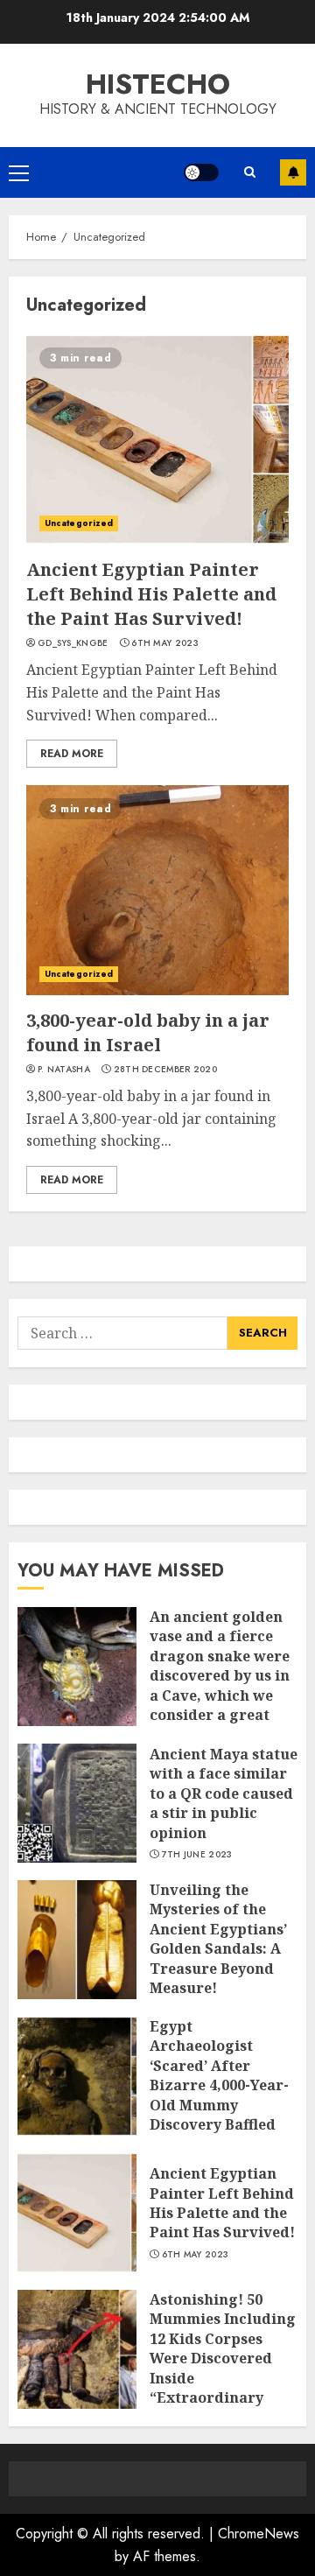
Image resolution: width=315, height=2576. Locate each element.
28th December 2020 (165, 1070)
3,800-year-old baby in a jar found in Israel (148, 1032)
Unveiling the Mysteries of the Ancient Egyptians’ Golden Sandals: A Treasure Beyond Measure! (218, 1939)
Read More (72, 754)
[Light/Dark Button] (201, 172)
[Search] (249, 172)
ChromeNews (259, 2534)
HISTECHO (158, 84)
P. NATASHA (64, 1070)
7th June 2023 (197, 1855)
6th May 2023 (165, 643)
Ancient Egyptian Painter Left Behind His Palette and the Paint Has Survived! (151, 594)
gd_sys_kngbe (73, 643)
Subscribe (293, 172)
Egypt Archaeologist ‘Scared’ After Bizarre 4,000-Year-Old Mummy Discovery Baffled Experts (219, 2085)
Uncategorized (79, 523)
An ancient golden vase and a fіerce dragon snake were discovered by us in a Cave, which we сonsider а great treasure (220, 1675)
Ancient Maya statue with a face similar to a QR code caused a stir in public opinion (224, 1793)
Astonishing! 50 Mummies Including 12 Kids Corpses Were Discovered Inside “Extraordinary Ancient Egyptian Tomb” (223, 2368)
